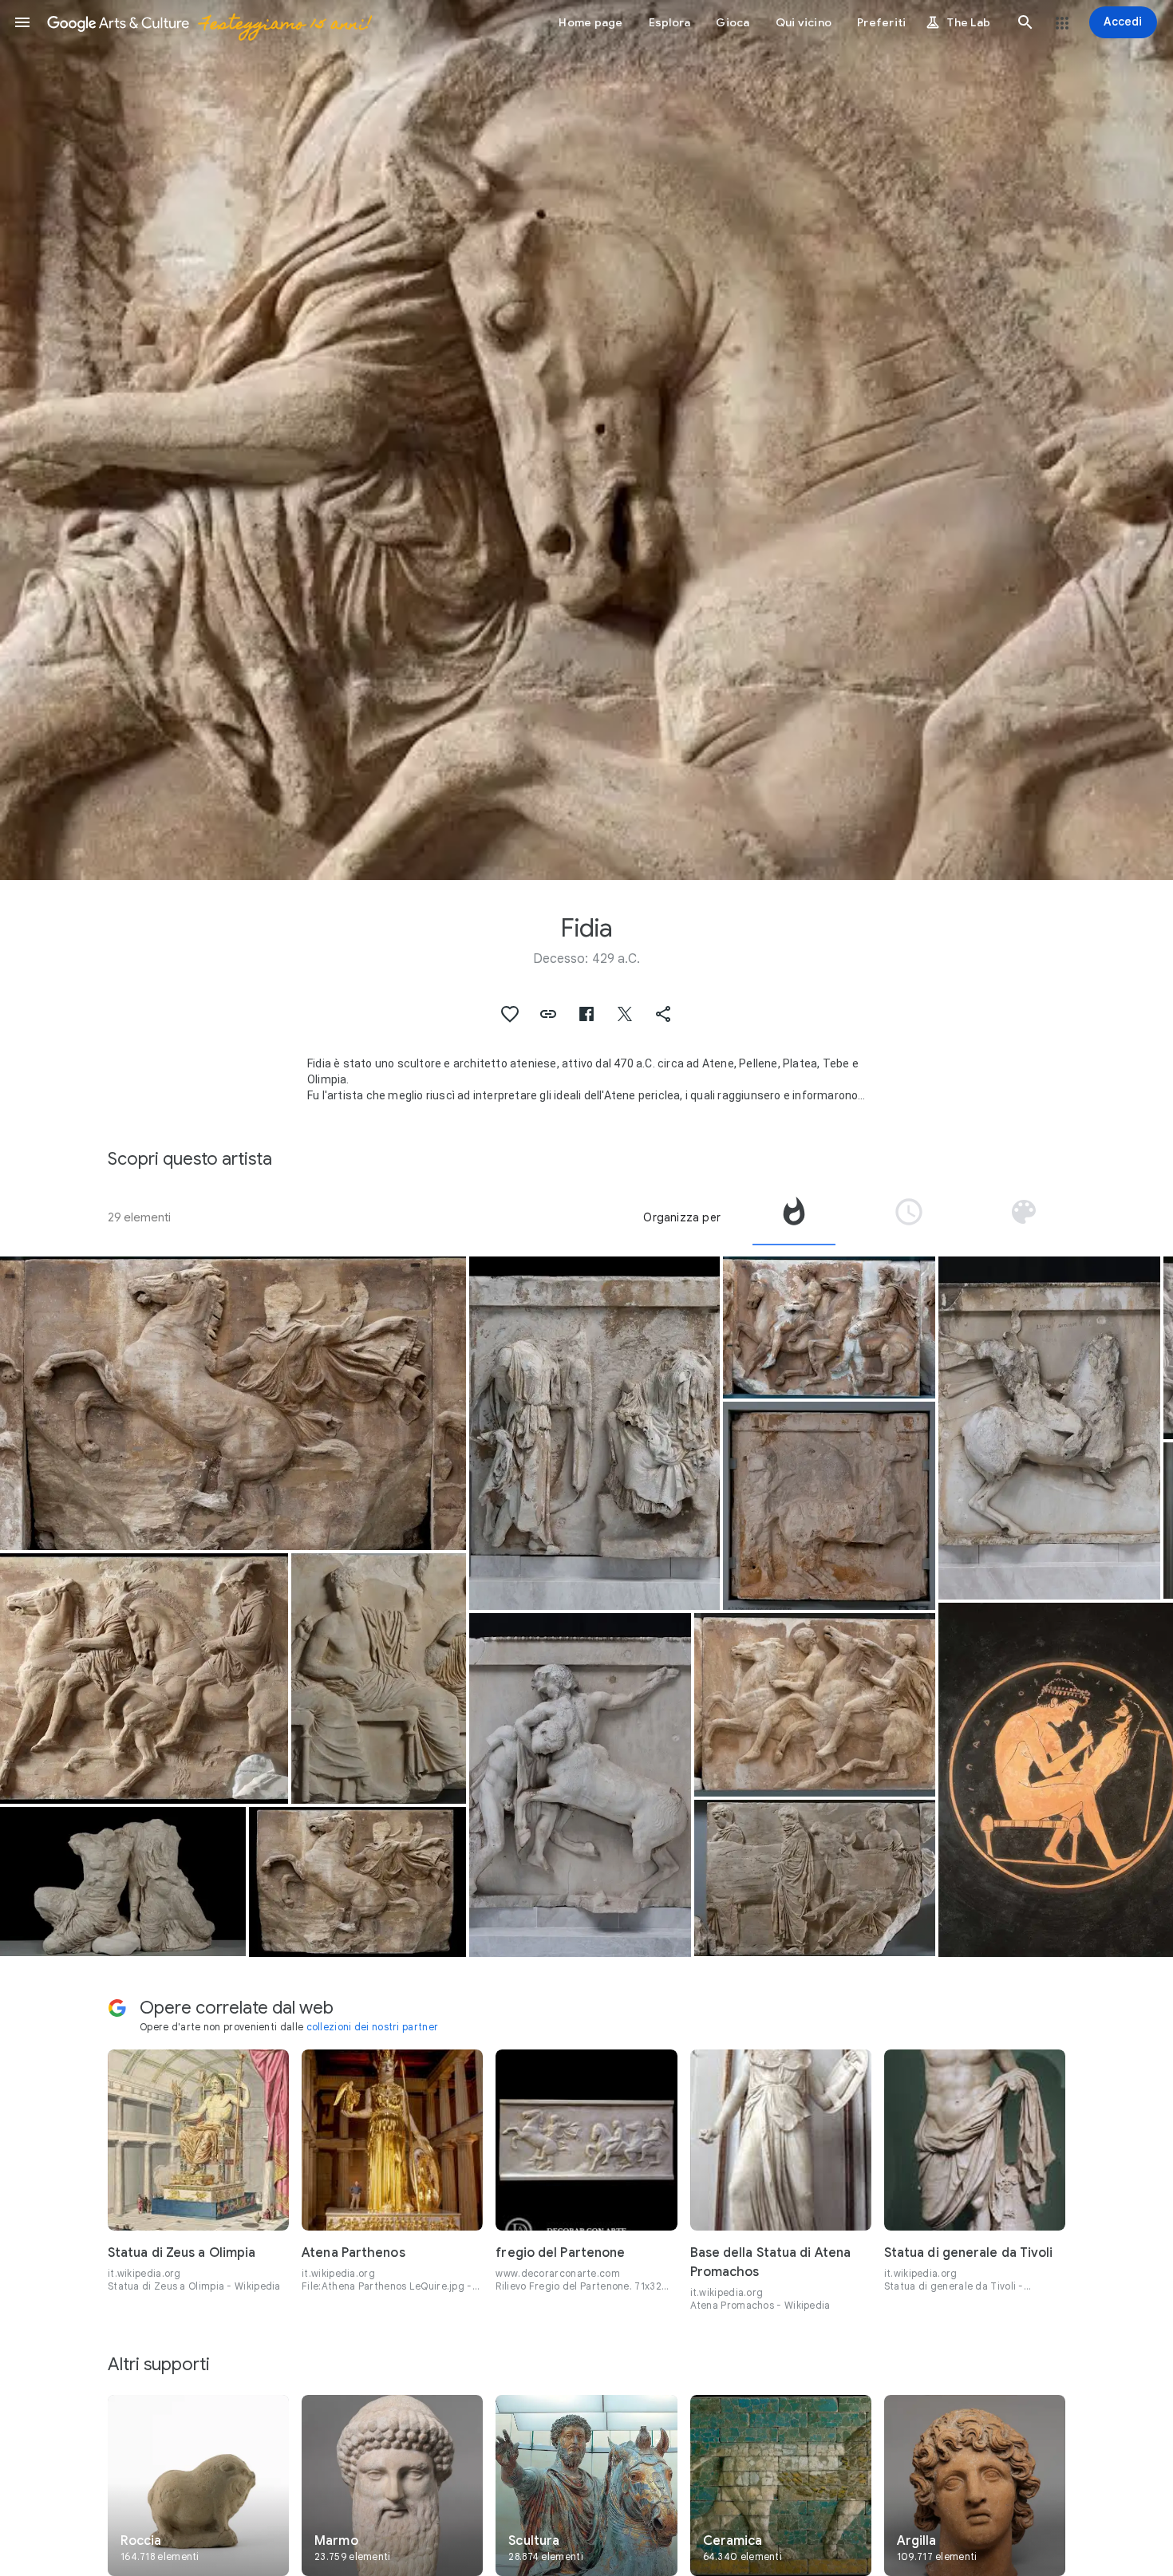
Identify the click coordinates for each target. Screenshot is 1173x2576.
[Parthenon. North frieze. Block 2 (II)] (815, 1878)
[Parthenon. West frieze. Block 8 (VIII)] (233, 1403)
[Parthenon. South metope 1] (580, 1785)
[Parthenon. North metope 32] (594, 1434)
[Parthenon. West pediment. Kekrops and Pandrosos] (123, 1882)
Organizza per (682, 1217)
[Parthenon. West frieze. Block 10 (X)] (815, 1705)
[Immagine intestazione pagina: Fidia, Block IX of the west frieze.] (586, 440)
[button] (22, 22)
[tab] (794, 1217)
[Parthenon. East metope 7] (829, 1506)
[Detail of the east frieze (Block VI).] (379, 1679)
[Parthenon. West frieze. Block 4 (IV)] (829, 1327)
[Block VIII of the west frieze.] (357, 1882)
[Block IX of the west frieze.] (144, 1679)
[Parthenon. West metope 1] (1049, 1428)
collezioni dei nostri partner (373, 2027)
